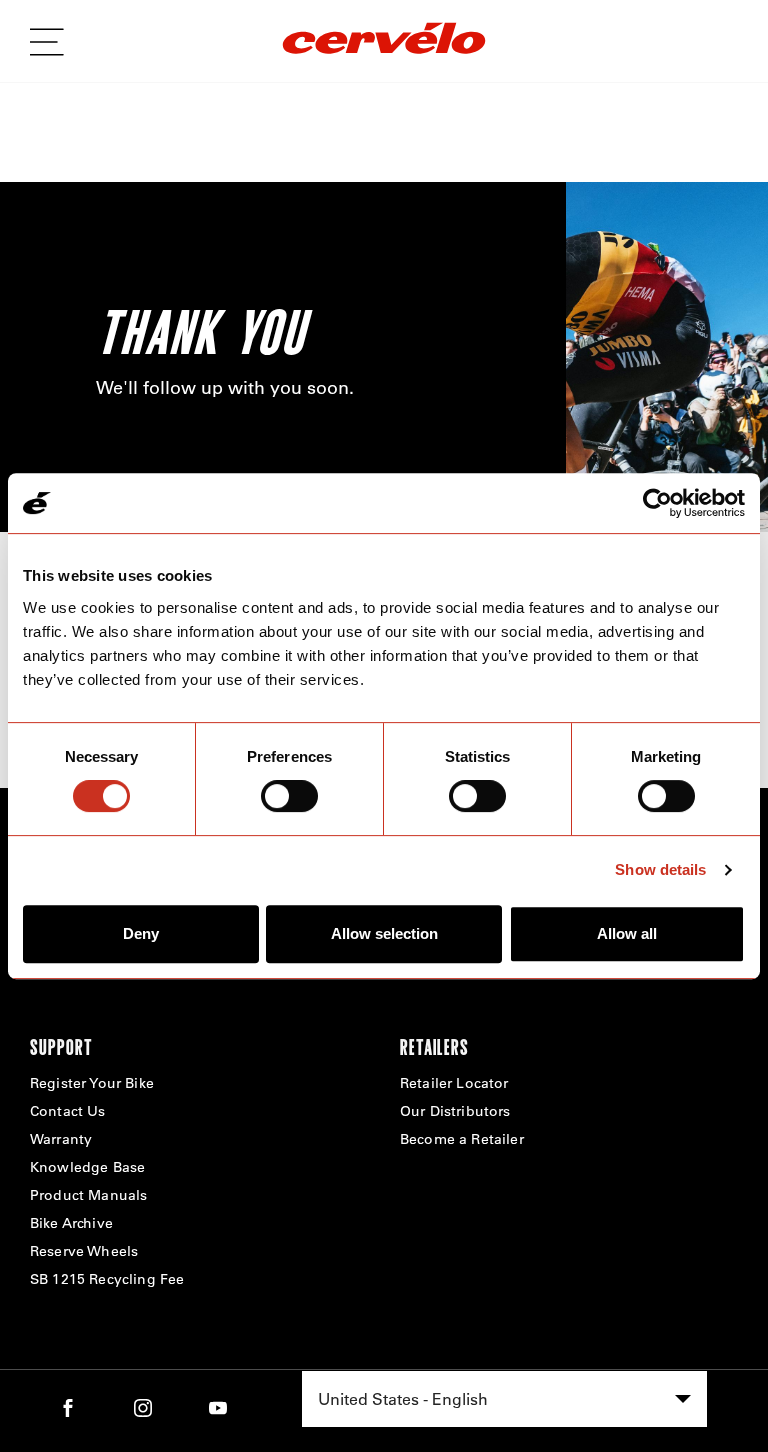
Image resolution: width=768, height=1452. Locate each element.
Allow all (627, 933)
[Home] (384, 41)
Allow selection (384, 933)
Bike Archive (71, 1223)
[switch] (289, 796)
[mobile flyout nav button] (54, 42)
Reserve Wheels (84, 1251)
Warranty (61, 1139)
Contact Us (68, 1111)
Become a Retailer (462, 1139)
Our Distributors (455, 1111)
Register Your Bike (92, 1083)
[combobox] (504, 1399)
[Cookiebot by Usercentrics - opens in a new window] (657, 503)
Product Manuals (88, 1195)
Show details (660, 869)
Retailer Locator (454, 1083)
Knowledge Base (87, 1167)
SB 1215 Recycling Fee (107, 1279)
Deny (141, 933)
